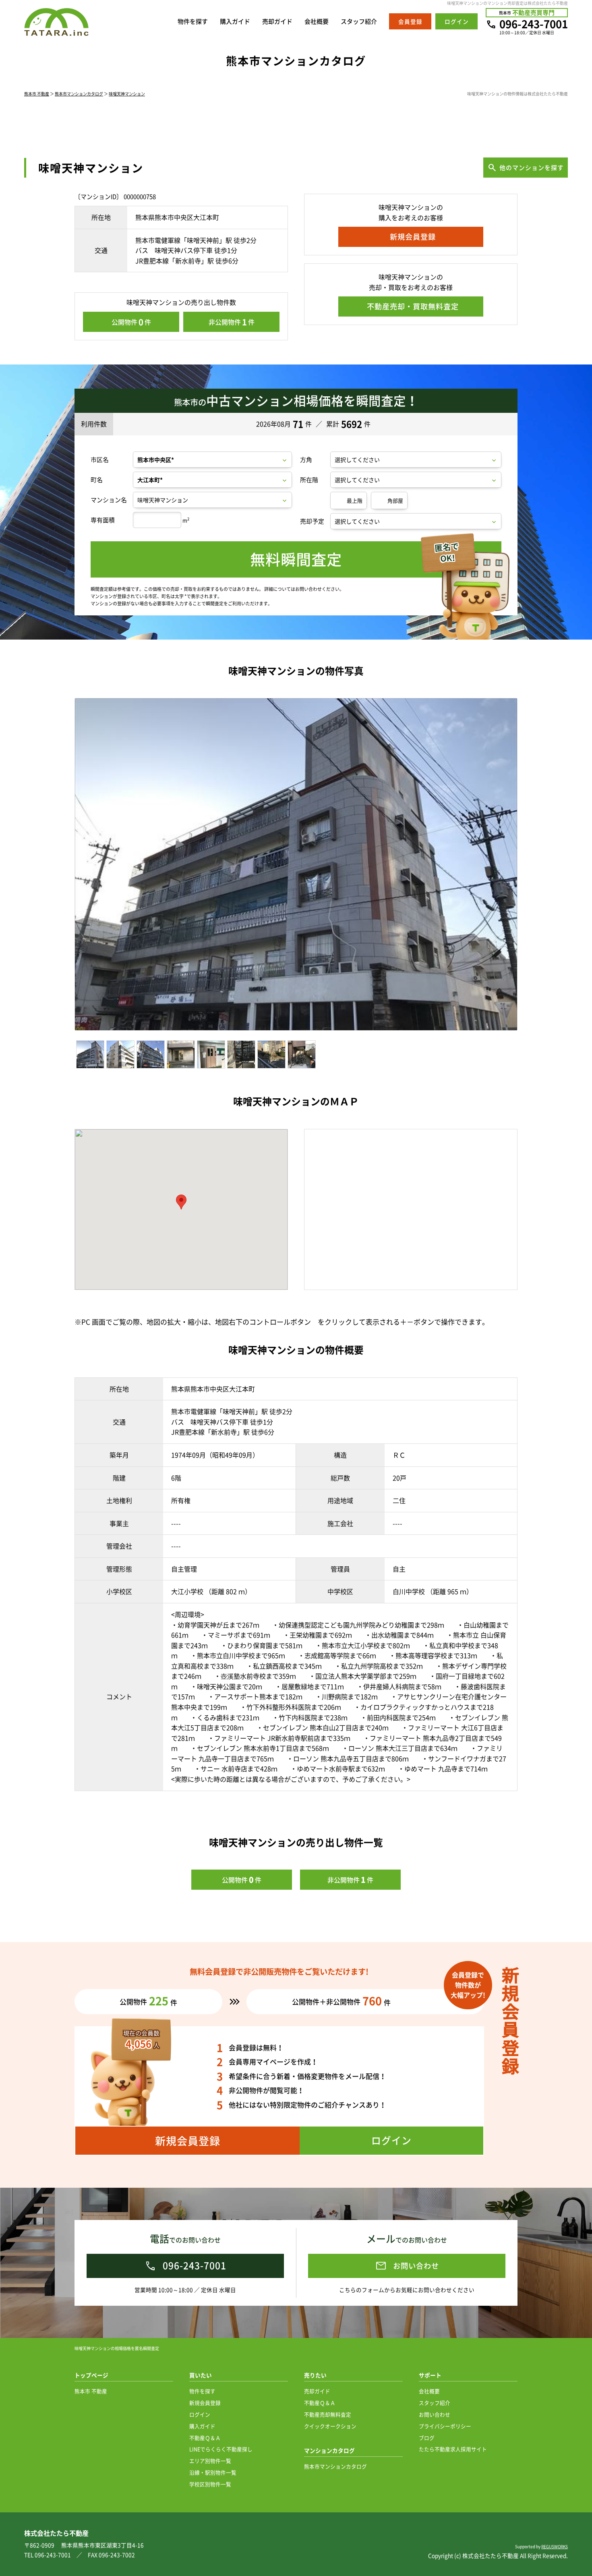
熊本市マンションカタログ (79, 94)
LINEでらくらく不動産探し (221, 2449)
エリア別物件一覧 (210, 2461)
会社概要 (317, 21)
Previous (63, 867)
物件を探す (193, 21)
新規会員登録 (205, 2403)
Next (533, 867)
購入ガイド (235, 21)
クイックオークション (330, 2426)
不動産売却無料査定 (328, 2414)
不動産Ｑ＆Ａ (205, 2438)
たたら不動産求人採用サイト (453, 2449)
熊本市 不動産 (37, 94)
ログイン (200, 2414)
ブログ (427, 2438)
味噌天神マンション (127, 94)
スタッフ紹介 (359, 21)
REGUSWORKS (555, 2546)
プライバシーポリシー (445, 2426)
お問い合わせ (435, 2414)
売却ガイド (277, 21)
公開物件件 (131, 322)
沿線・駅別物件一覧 (213, 2472)
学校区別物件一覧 (210, 2484)
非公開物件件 (232, 322)
